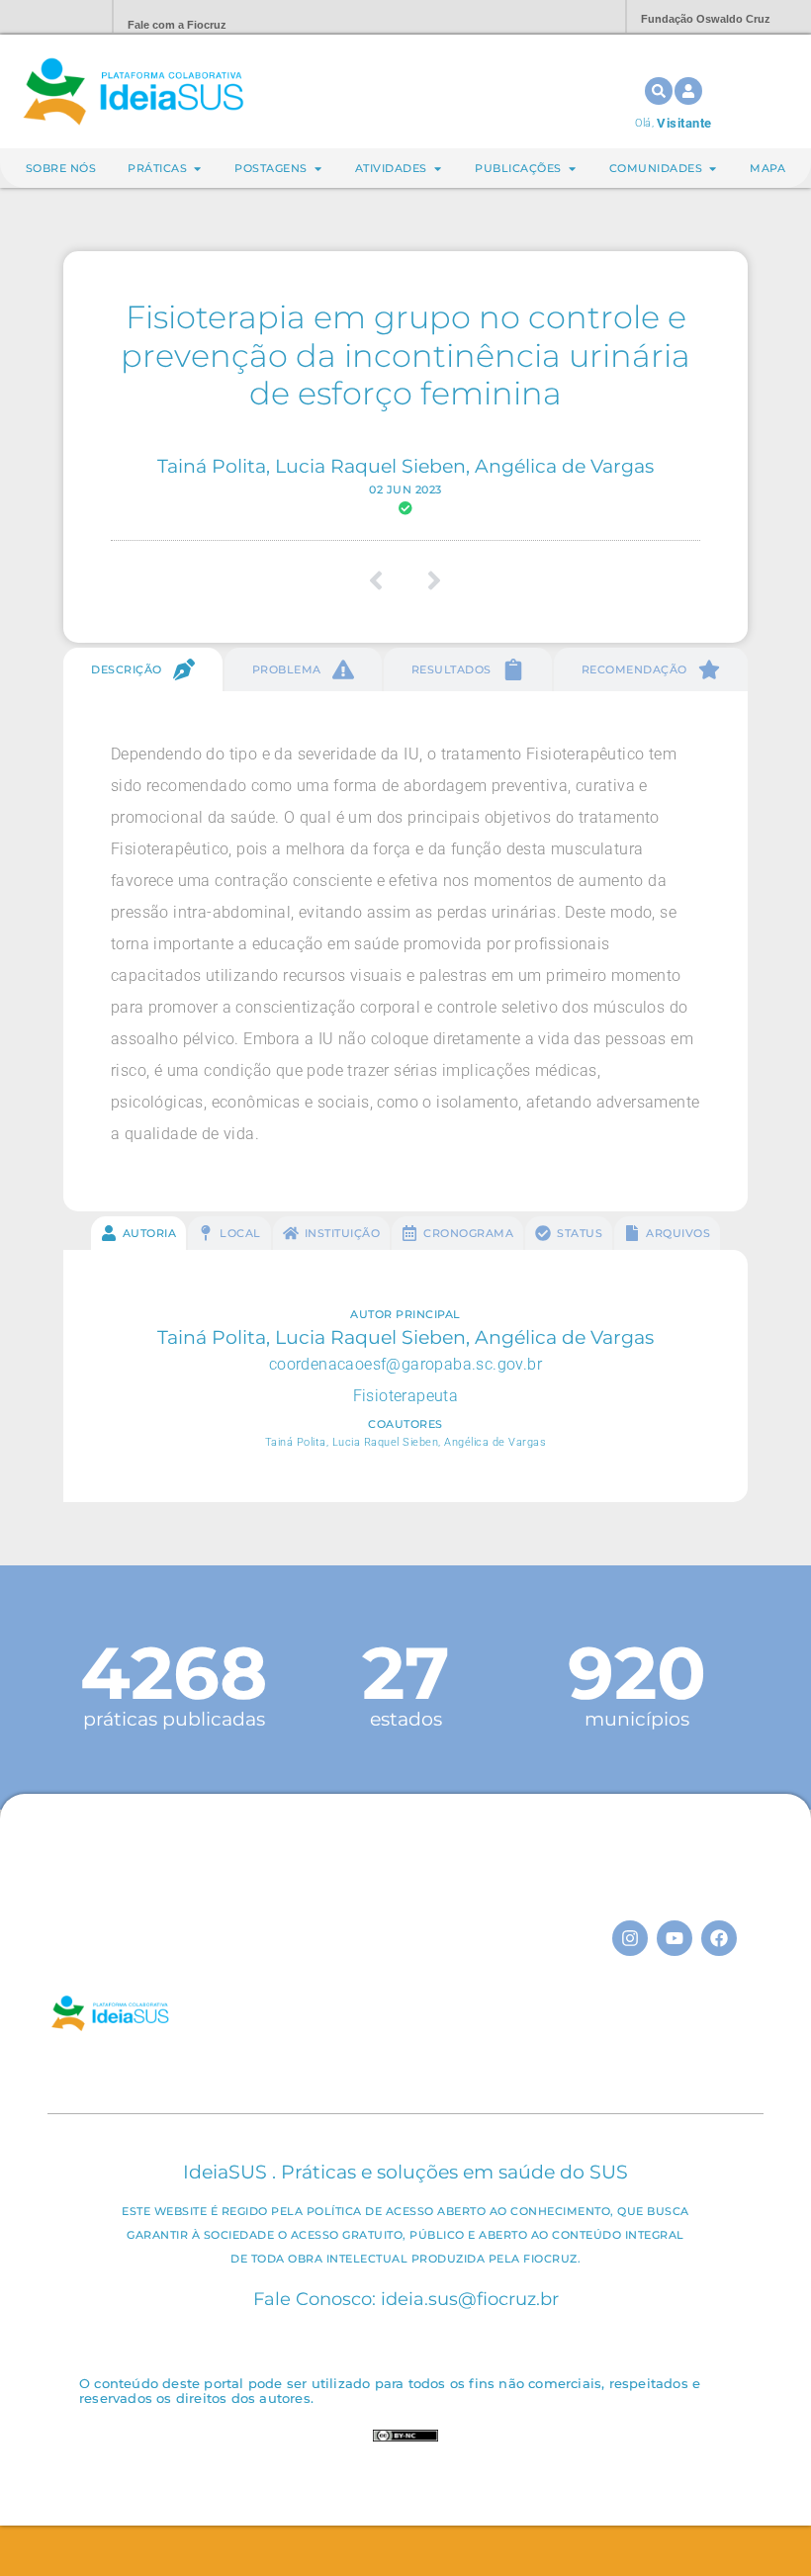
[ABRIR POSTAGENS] (318, 169)
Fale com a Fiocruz (177, 25)
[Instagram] (630, 1938)
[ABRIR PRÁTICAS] (197, 169)
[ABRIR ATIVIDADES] (438, 169)
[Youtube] (675, 1938)
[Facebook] (719, 1938)
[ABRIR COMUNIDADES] (713, 169)
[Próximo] (428, 580)
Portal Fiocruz (49, 17)
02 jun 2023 (405, 489)
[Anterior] (383, 580)
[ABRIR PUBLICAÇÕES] (572, 169)
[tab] (143, 669)
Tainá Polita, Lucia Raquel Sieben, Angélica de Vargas (405, 466)
